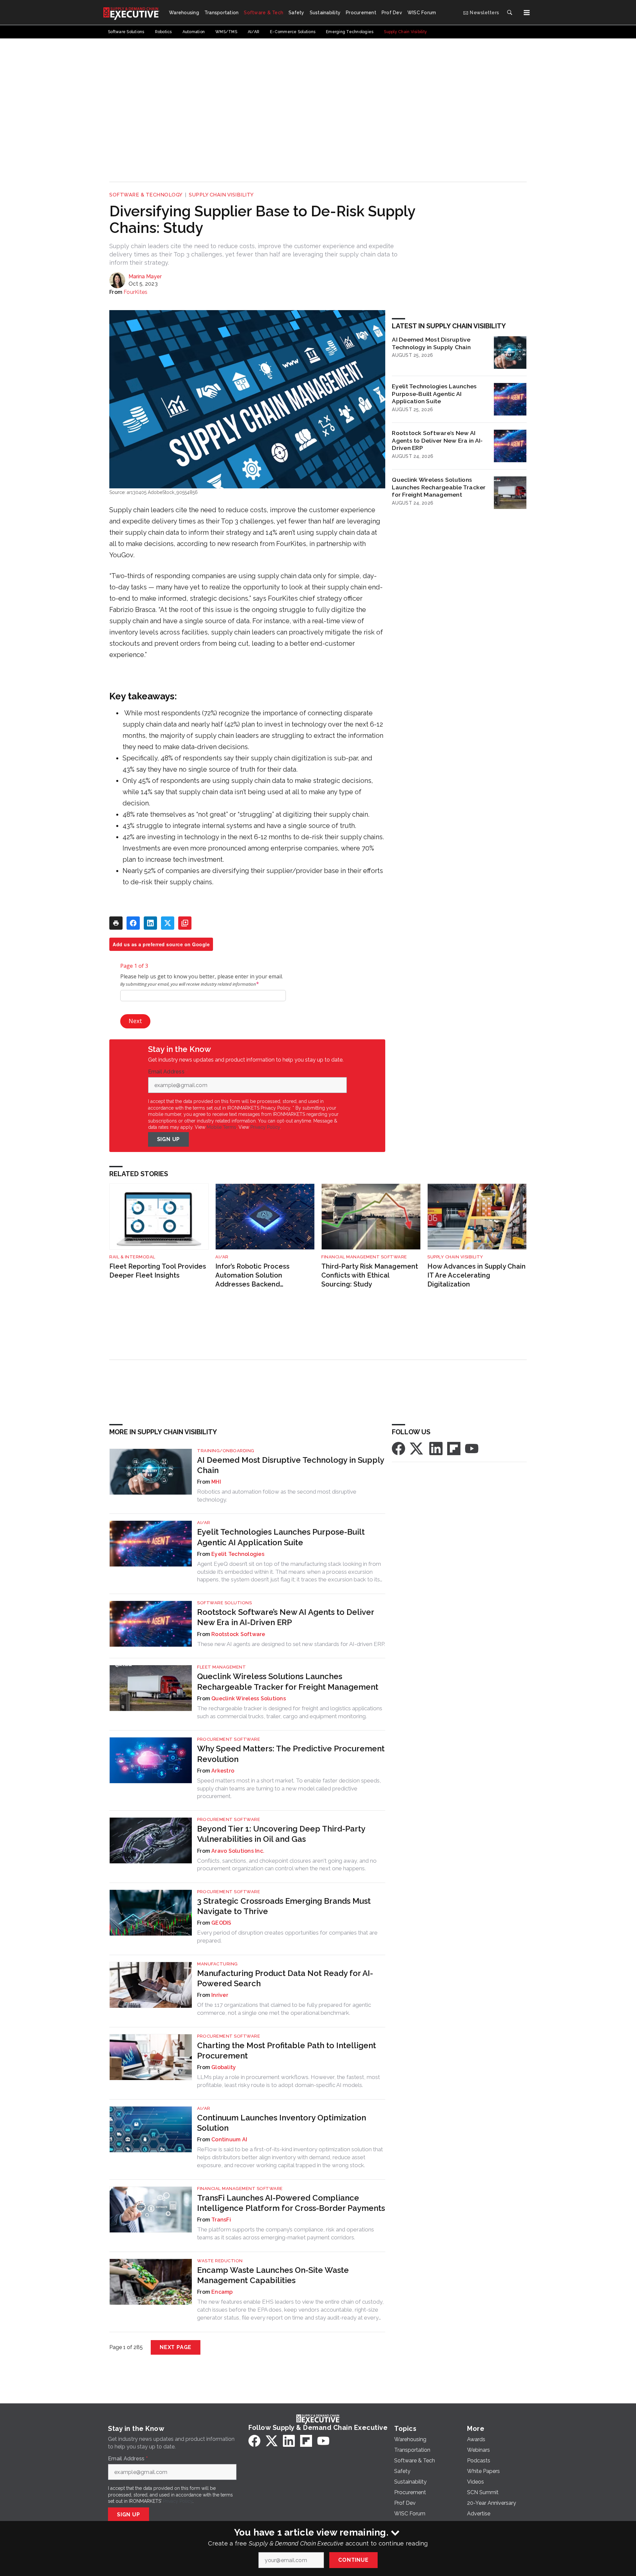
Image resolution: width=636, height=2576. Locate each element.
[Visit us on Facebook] (398, 1448)
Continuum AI (229, 2139)
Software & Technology (146, 195)
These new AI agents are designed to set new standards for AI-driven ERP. (291, 1644)
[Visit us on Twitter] (417, 1448)
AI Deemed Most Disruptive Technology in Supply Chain (431, 343)
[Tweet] (168, 923)
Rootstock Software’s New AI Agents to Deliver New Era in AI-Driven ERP (437, 440)
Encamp (222, 2292)
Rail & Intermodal (132, 1257)
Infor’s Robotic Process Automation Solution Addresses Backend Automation (252, 1275)
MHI (216, 1482)
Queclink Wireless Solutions (249, 1699)
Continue (353, 2560)
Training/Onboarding (226, 1451)
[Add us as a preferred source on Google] (185, 923)
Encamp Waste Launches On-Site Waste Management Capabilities (273, 2275)
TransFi (221, 2220)
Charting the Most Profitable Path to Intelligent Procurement (287, 2051)
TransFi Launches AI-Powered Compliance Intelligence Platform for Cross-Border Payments (291, 2203)
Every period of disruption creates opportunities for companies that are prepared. (287, 1937)
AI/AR (222, 1257)
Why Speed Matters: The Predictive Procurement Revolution (291, 1754)
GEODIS (221, 1923)
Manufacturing (217, 1964)
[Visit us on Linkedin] (436, 1448)
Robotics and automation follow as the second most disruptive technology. (277, 1496)
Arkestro (223, 1771)
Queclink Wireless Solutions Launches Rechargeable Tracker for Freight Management (439, 487)
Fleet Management (221, 1667)
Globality (224, 2067)
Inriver (220, 1995)
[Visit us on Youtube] (472, 1448)
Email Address (168, 1072)
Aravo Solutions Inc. (238, 1851)
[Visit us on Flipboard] (454, 1448)
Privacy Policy (265, 1127)
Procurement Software (229, 1739)
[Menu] (527, 13)
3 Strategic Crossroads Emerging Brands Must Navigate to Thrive (284, 1906)
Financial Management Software (364, 1257)
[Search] (509, 13)
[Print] (116, 923)
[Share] (133, 923)
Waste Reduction (220, 2261)
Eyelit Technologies (238, 1554)
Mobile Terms (221, 1127)
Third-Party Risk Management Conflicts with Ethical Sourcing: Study (370, 1275)
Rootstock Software (238, 1634)
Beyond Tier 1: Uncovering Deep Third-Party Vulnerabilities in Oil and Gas (281, 1834)
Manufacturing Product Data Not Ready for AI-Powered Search (285, 1978)
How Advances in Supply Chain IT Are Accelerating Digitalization (477, 1275)
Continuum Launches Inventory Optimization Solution (282, 2123)
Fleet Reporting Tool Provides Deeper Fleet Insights (158, 1271)
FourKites (135, 292)
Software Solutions (224, 1603)
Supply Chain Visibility (221, 195)
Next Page (176, 2347)
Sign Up (169, 1139)
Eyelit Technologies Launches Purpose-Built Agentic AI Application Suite (434, 394)
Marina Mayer (145, 276)
